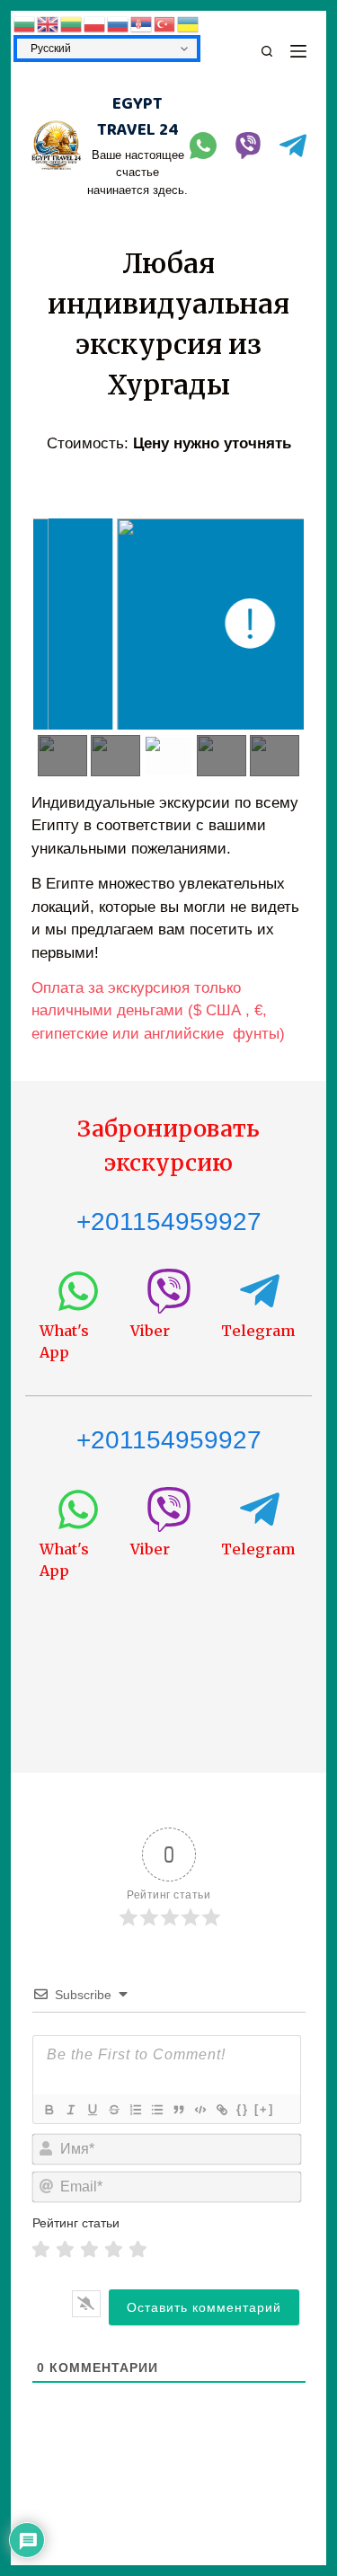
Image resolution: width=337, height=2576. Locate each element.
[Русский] (119, 23)
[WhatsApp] (203, 146)
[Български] (25, 23)
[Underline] (92, 2110)
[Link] (221, 2110)
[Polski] (95, 23)
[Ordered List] (135, 2110)
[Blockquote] (178, 2110)
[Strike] (113, 2110)
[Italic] (70, 2110)
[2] (65, 2249)
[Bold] (49, 2110)
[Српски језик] (142, 23)
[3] (89, 2249)
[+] (264, 2109)
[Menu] (298, 51)
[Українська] (189, 23)
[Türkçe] (165, 23)
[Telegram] (293, 146)
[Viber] (248, 146)
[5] (138, 2249)
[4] (114, 2249)
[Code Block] (200, 2110)
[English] (49, 23)
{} (243, 2109)
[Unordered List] (156, 2110)
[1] (41, 2249)
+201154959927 (169, 1222)
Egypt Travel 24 (138, 117)
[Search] (267, 51)
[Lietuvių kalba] (72, 23)
